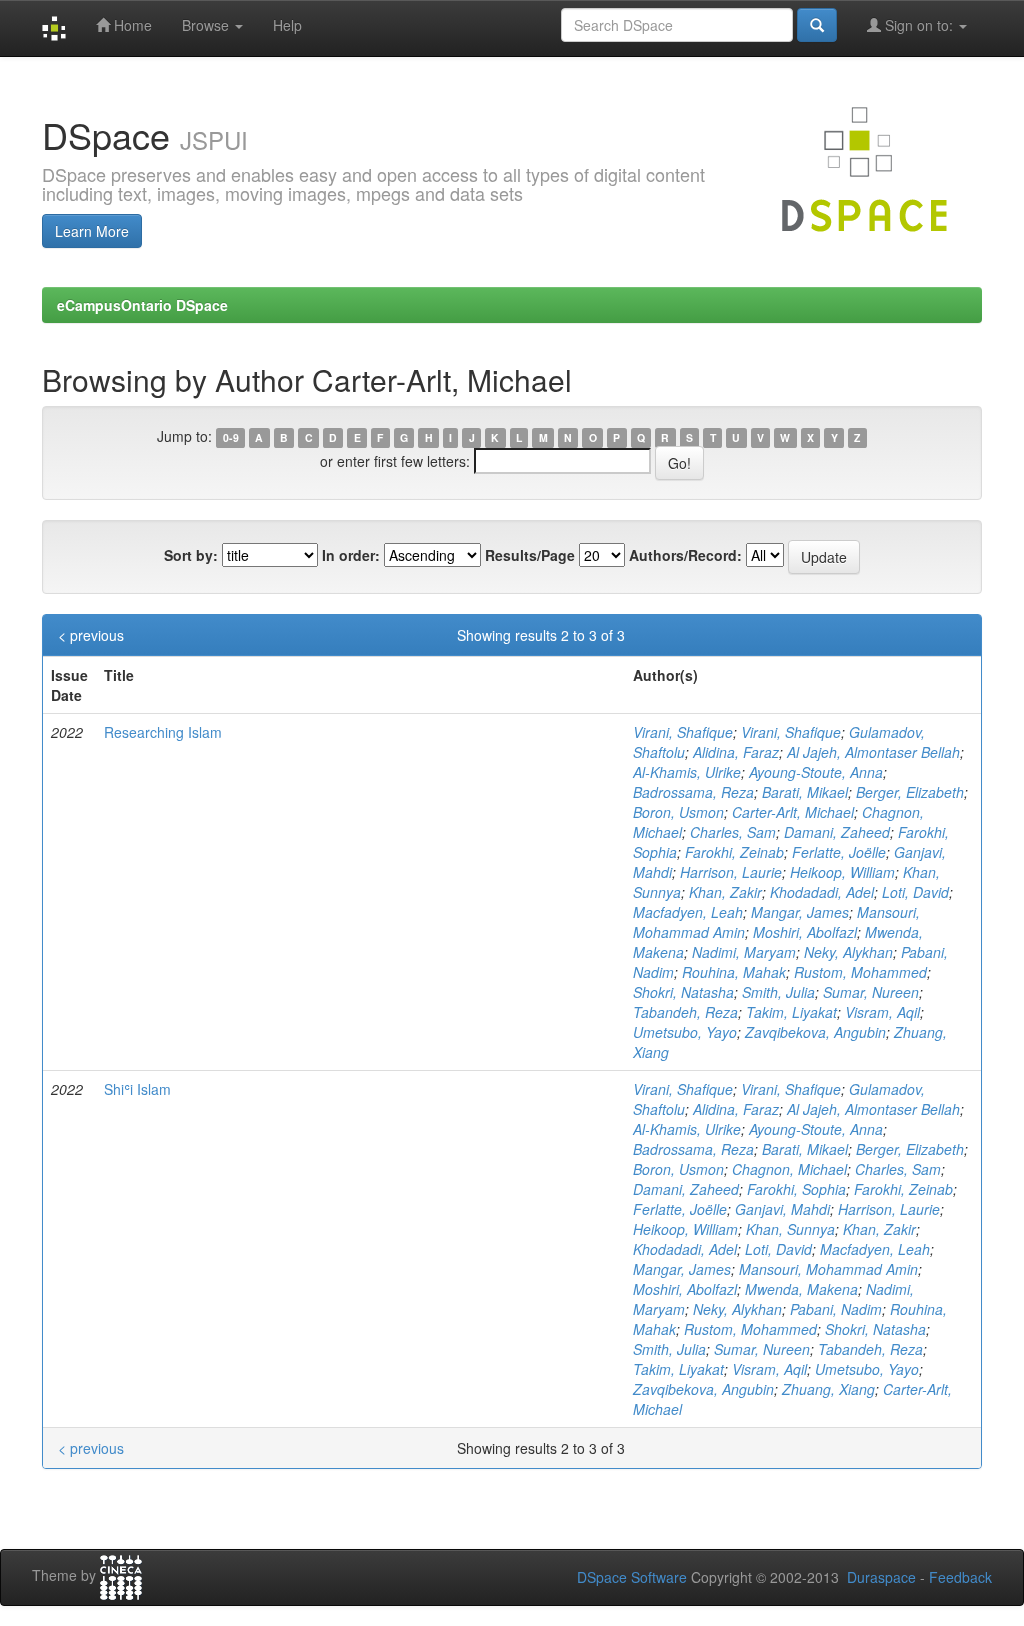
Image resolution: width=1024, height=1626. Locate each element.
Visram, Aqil (882, 1012)
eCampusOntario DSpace (142, 305)
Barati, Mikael (805, 792)
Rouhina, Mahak (734, 972)
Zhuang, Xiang (828, 1389)
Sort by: (191, 555)
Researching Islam (163, 732)
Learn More (92, 231)
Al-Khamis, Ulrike (687, 772)
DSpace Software (632, 1577)
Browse (207, 25)
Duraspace (881, 1577)
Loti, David (915, 892)
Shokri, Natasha (683, 992)
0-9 (231, 437)
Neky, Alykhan (848, 952)
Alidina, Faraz (736, 752)
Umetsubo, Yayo (685, 1032)
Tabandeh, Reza (685, 1012)
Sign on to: (919, 25)
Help (287, 25)
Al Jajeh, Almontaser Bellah (873, 752)
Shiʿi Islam (137, 1089)
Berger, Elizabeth (910, 792)
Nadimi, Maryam (744, 952)
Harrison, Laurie (731, 872)
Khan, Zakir (725, 892)
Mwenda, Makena (801, 1289)
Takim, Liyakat (791, 1012)
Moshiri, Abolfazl (805, 932)
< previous (91, 635)
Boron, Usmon (678, 812)
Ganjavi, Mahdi (782, 1209)
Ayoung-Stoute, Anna (816, 772)
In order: (351, 555)
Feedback (960, 1577)
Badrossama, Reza (693, 792)
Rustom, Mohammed (860, 972)
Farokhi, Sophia (796, 1189)
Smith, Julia (778, 992)
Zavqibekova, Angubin (815, 1032)
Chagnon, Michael (789, 1169)
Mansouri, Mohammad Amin (828, 1269)
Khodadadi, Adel (822, 892)
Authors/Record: (685, 555)
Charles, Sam (733, 832)
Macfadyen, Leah (688, 912)
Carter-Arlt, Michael (793, 812)
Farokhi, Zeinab (734, 852)
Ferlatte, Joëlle (839, 852)
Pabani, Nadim (836, 1309)
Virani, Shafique (683, 732)
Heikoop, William (842, 872)
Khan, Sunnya (790, 1229)
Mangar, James (800, 912)
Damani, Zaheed (837, 832)
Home (131, 25)
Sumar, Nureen (871, 992)
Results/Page (530, 555)
